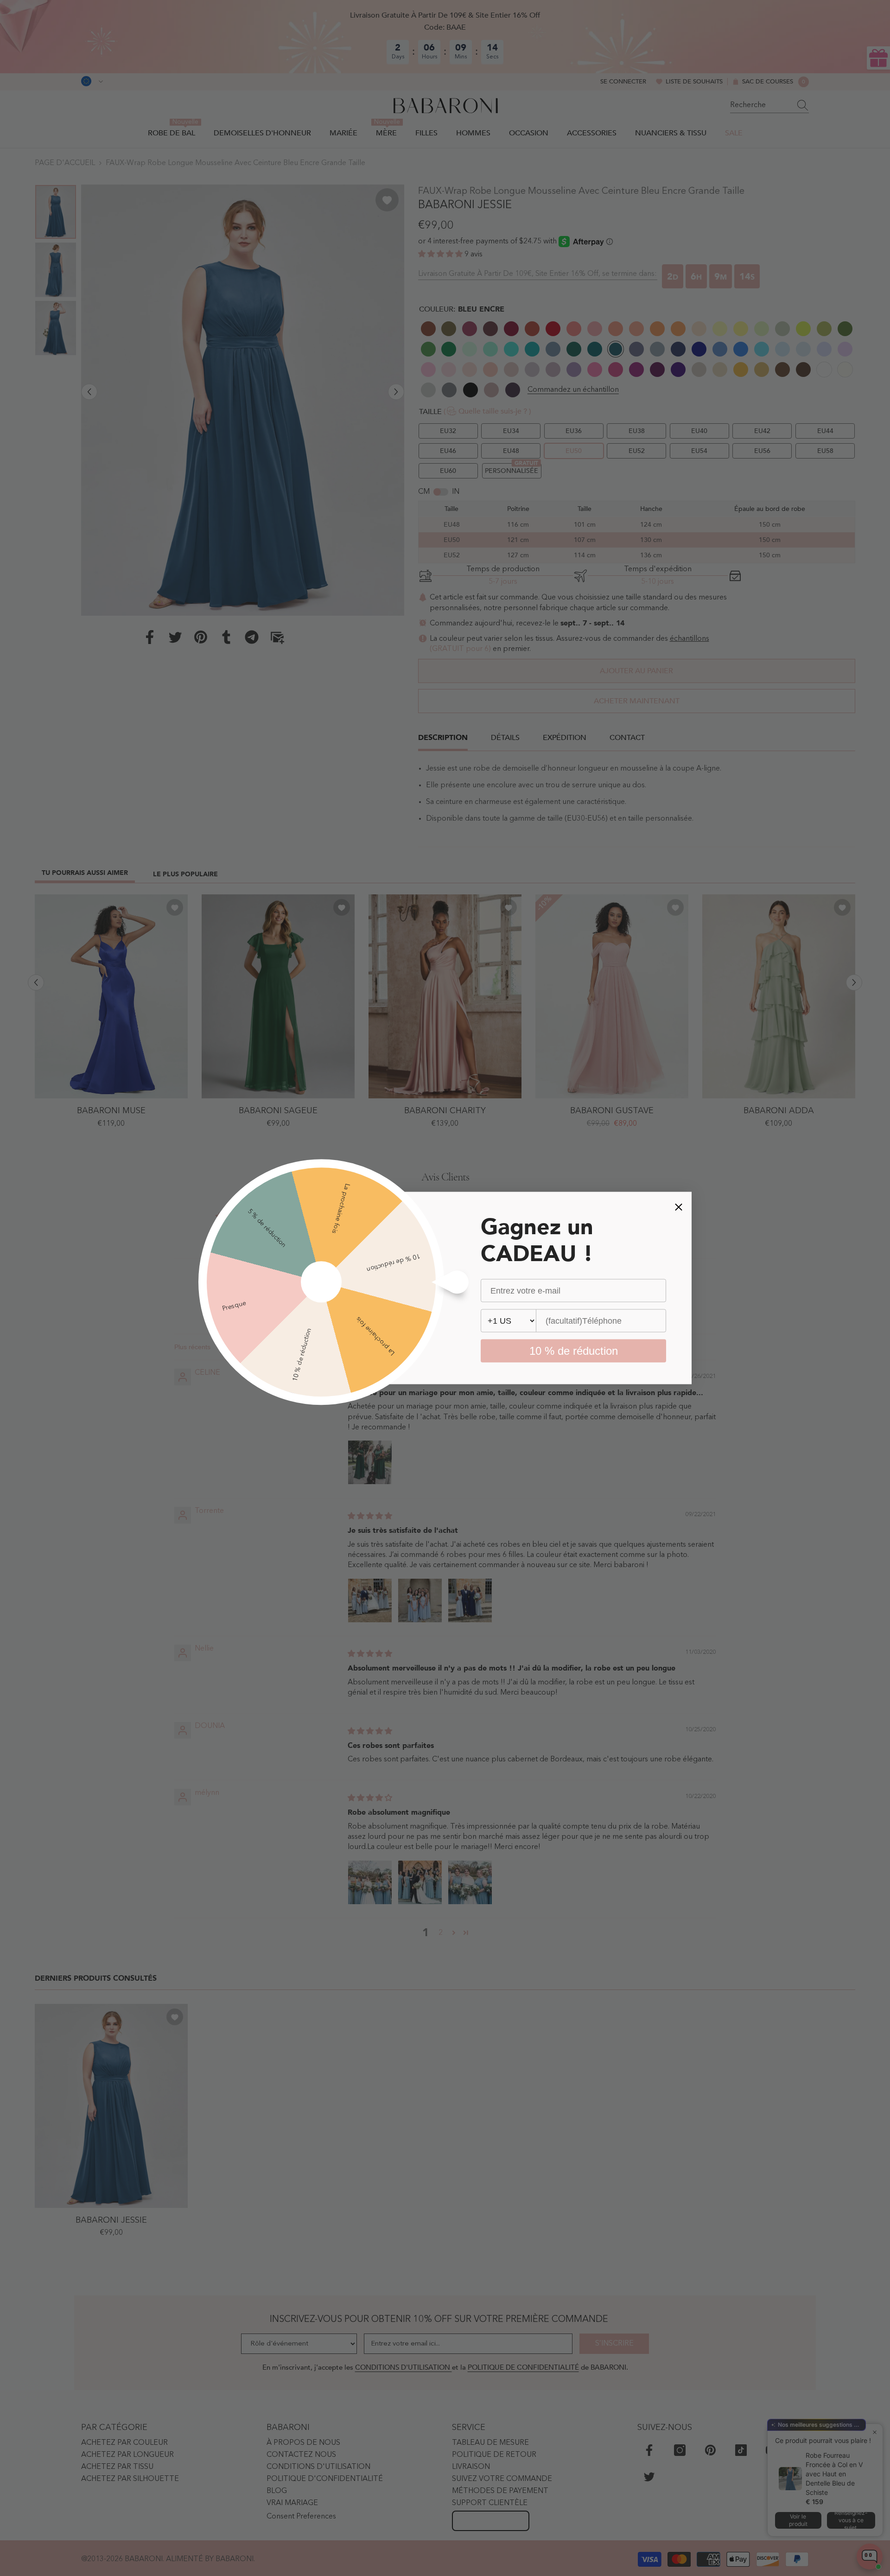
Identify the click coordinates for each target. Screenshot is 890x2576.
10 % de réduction (574, 1351)
